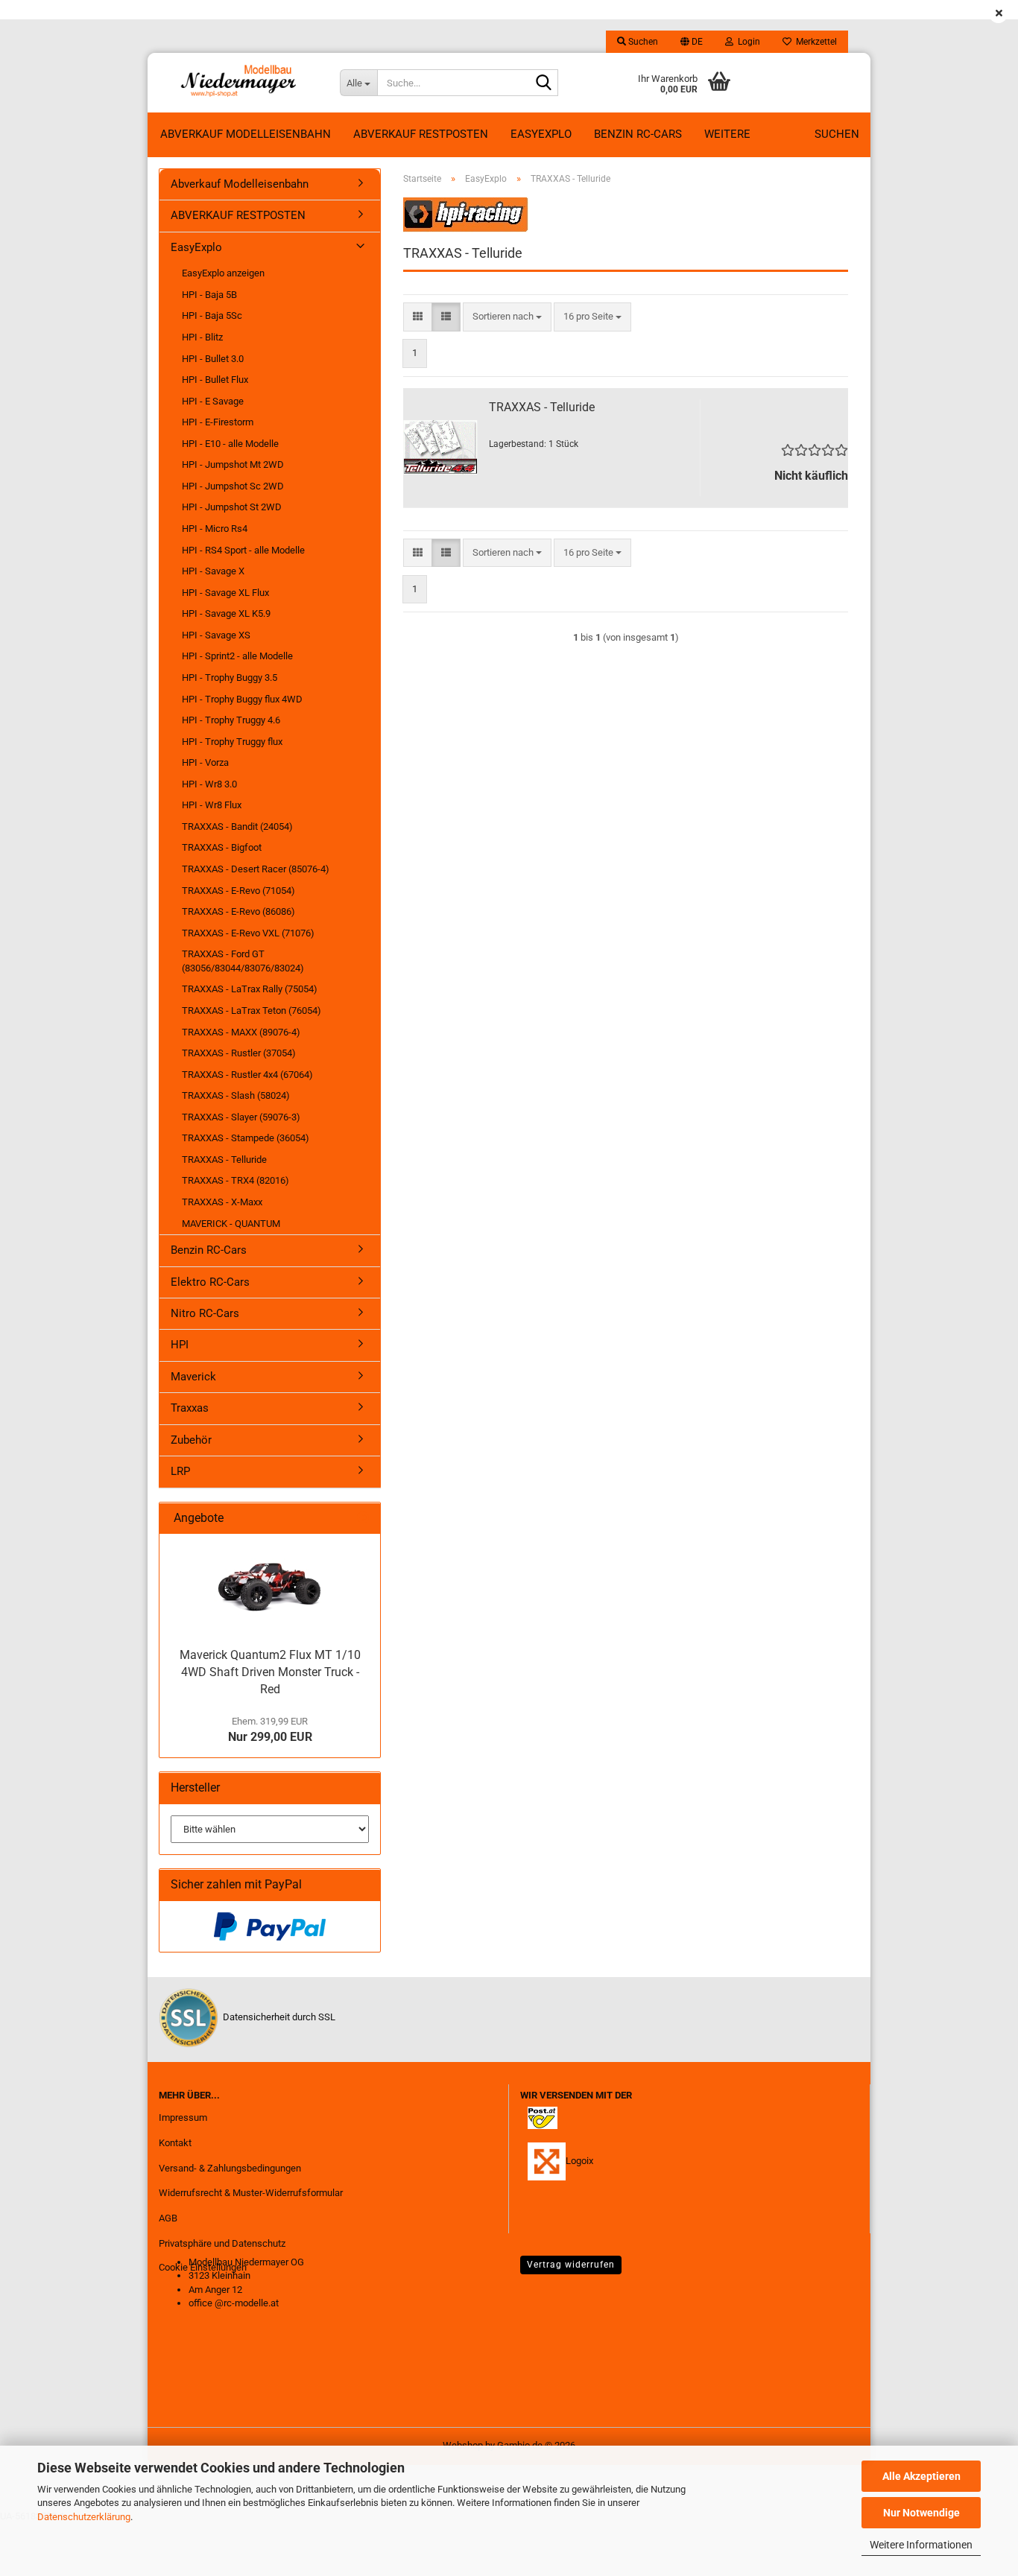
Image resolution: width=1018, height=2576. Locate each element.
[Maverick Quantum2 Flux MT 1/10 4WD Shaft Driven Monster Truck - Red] (270, 1587)
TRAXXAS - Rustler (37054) (239, 1053)
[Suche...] (544, 83)
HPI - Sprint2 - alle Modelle (237, 656)
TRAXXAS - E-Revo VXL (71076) (248, 933)
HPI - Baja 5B (209, 295)
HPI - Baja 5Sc (212, 315)
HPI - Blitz (202, 337)
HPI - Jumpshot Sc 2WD (233, 486)
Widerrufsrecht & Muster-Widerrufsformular (251, 2193)
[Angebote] (363, 1519)
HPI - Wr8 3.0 (209, 784)
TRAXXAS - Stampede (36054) (246, 1138)
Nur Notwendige (921, 2513)
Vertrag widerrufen (571, 2265)
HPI (180, 1345)
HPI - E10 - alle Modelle (230, 444)
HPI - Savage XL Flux (225, 593)
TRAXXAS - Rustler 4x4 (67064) (247, 1075)
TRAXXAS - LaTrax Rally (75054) (250, 989)
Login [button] (747, 42)
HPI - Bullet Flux (215, 380)
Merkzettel (814, 42)
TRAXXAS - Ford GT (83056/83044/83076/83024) (243, 961)
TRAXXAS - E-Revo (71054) (238, 891)
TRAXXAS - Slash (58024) (236, 1095)
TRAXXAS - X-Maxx (222, 1202)
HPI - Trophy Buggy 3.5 (230, 678)
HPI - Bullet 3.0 (213, 359)
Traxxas (190, 1408)
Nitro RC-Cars (205, 1313)
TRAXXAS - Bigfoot (222, 847)
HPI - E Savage (213, 401)
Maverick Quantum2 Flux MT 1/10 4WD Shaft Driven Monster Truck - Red (270, 1672)
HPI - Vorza (205, 762)
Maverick (193, 1377)
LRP (180, 1471)
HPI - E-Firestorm (218, 422)
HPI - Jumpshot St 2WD (232, 507)
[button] (692, 42)
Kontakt (175, 2143)
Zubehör (191, 1440)
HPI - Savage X (213, 571)
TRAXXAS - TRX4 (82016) (235, 1180)
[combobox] (507, 317)
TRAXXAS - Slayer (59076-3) (241, 1117)
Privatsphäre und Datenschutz (222, 2243)
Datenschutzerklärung (84, 2517)
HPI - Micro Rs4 (215, 529)
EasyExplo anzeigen (223, 273)
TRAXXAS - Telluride (542, 407)
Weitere (727, 134)
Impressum (183, 2117)
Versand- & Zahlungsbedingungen (230, 2168)
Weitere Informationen (921, 2545)
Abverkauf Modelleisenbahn (246, 134)
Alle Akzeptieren (921, 2476)
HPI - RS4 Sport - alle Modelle (243, 550)
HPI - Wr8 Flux (212, 805)
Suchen (837, 134)
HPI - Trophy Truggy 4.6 (231, 720)
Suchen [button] (642, 42)
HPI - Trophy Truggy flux (232, 742)
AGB (168, 2218)
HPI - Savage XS (216, 635)
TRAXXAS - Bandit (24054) (237, 827)
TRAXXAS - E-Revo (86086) (238, 911)
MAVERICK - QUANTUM (231, 1224)
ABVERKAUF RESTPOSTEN (421, 134)
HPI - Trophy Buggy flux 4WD (242, 699)
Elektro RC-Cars (210, 1282)
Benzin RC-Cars (638, 134)
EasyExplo (541, 134)
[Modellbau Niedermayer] (238, 83)
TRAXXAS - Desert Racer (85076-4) (256, 869)
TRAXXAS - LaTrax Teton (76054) (252, 1011)
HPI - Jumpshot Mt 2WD (233, 464)
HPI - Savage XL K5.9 (226, 613)
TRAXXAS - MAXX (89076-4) (241, 1032)
